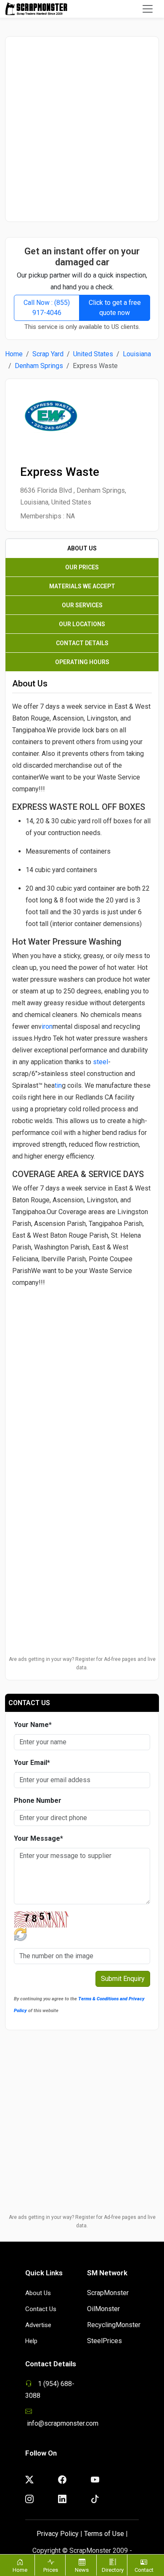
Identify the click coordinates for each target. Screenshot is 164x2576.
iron (47, 1026)
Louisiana (137, 354)
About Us (38, 2293)
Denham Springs (39, 366)
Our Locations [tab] (82, 624)
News (82, 2570)
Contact (144, 2570)
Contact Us (41, 2309)
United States (93, 354)
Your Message (38, 1838)
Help (31, 2341)
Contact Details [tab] (82, 643)
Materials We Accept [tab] (82, 586)
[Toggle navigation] (148, 9)
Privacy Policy (58, 2534)
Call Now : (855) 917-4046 (47, 308)
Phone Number (38, 1801)
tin (58, 1085)
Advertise (38, 2325)
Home (14, 354)
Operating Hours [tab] (82, 662)
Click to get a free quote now (115, 308)
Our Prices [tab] (82, 567)
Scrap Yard (48, 354)
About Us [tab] (82, 548)
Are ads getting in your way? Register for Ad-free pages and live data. (82, 1663)
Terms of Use (104, 2534)
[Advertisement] (82, 129)
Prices (51, 2570)
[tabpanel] (82, 1080)
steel (101, 1062)
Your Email (32, 1763)
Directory (113, 2570)
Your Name (33, 1725)
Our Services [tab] (82, 605)
